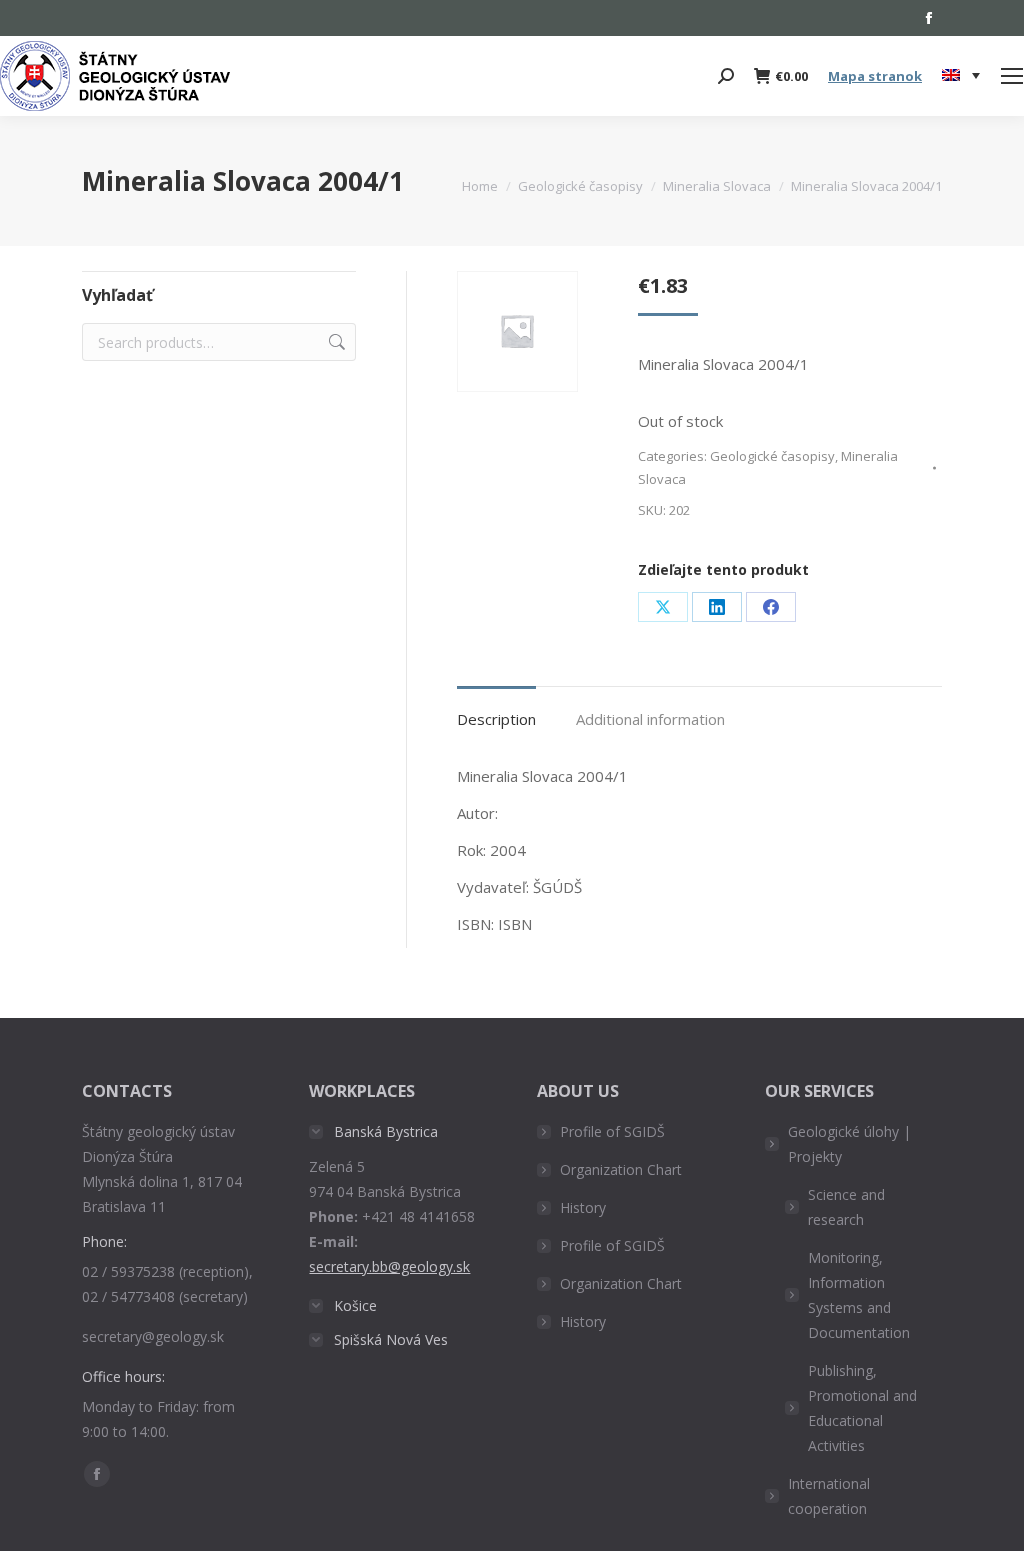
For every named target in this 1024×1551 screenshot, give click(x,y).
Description (496, 719)
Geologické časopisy (772, 456)
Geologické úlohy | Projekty (849, 1144)
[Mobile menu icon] (1012, 76)
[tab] (496, 709)
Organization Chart (621, 1169)
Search (335, 342)
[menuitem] (961, 76)
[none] (961, 76)
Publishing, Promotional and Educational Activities (862, 1408)
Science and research (846, 1207)
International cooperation (829, 1496)
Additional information (650, 719)
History (583, 1207)
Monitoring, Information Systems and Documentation (859, 1295)
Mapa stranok (875, 76)
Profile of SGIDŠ (612, 1131)
